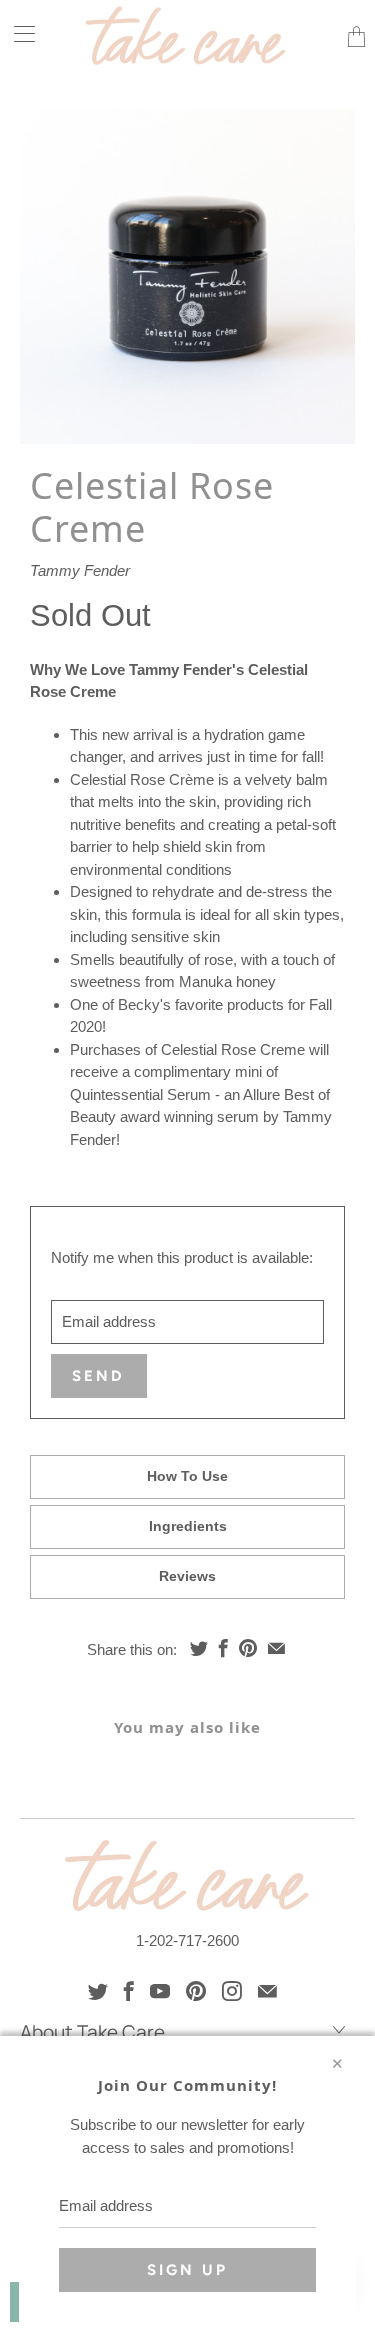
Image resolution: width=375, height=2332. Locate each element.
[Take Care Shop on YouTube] (160, 1991)
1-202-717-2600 (187, 1940)
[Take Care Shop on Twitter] (98, 1991)
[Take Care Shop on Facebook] (129, 1991)
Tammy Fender (80, 570)
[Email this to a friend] (276, 1648)
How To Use (187, 1476)
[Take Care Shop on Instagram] (232, 1991)
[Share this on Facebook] (223, 1648)
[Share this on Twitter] (199, 1648)
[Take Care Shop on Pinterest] (196, 1991)
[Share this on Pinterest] (248, 1648)
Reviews (187, 1576)
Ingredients (188, 1526)
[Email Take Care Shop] (267, 1991)
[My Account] (17, 33)
